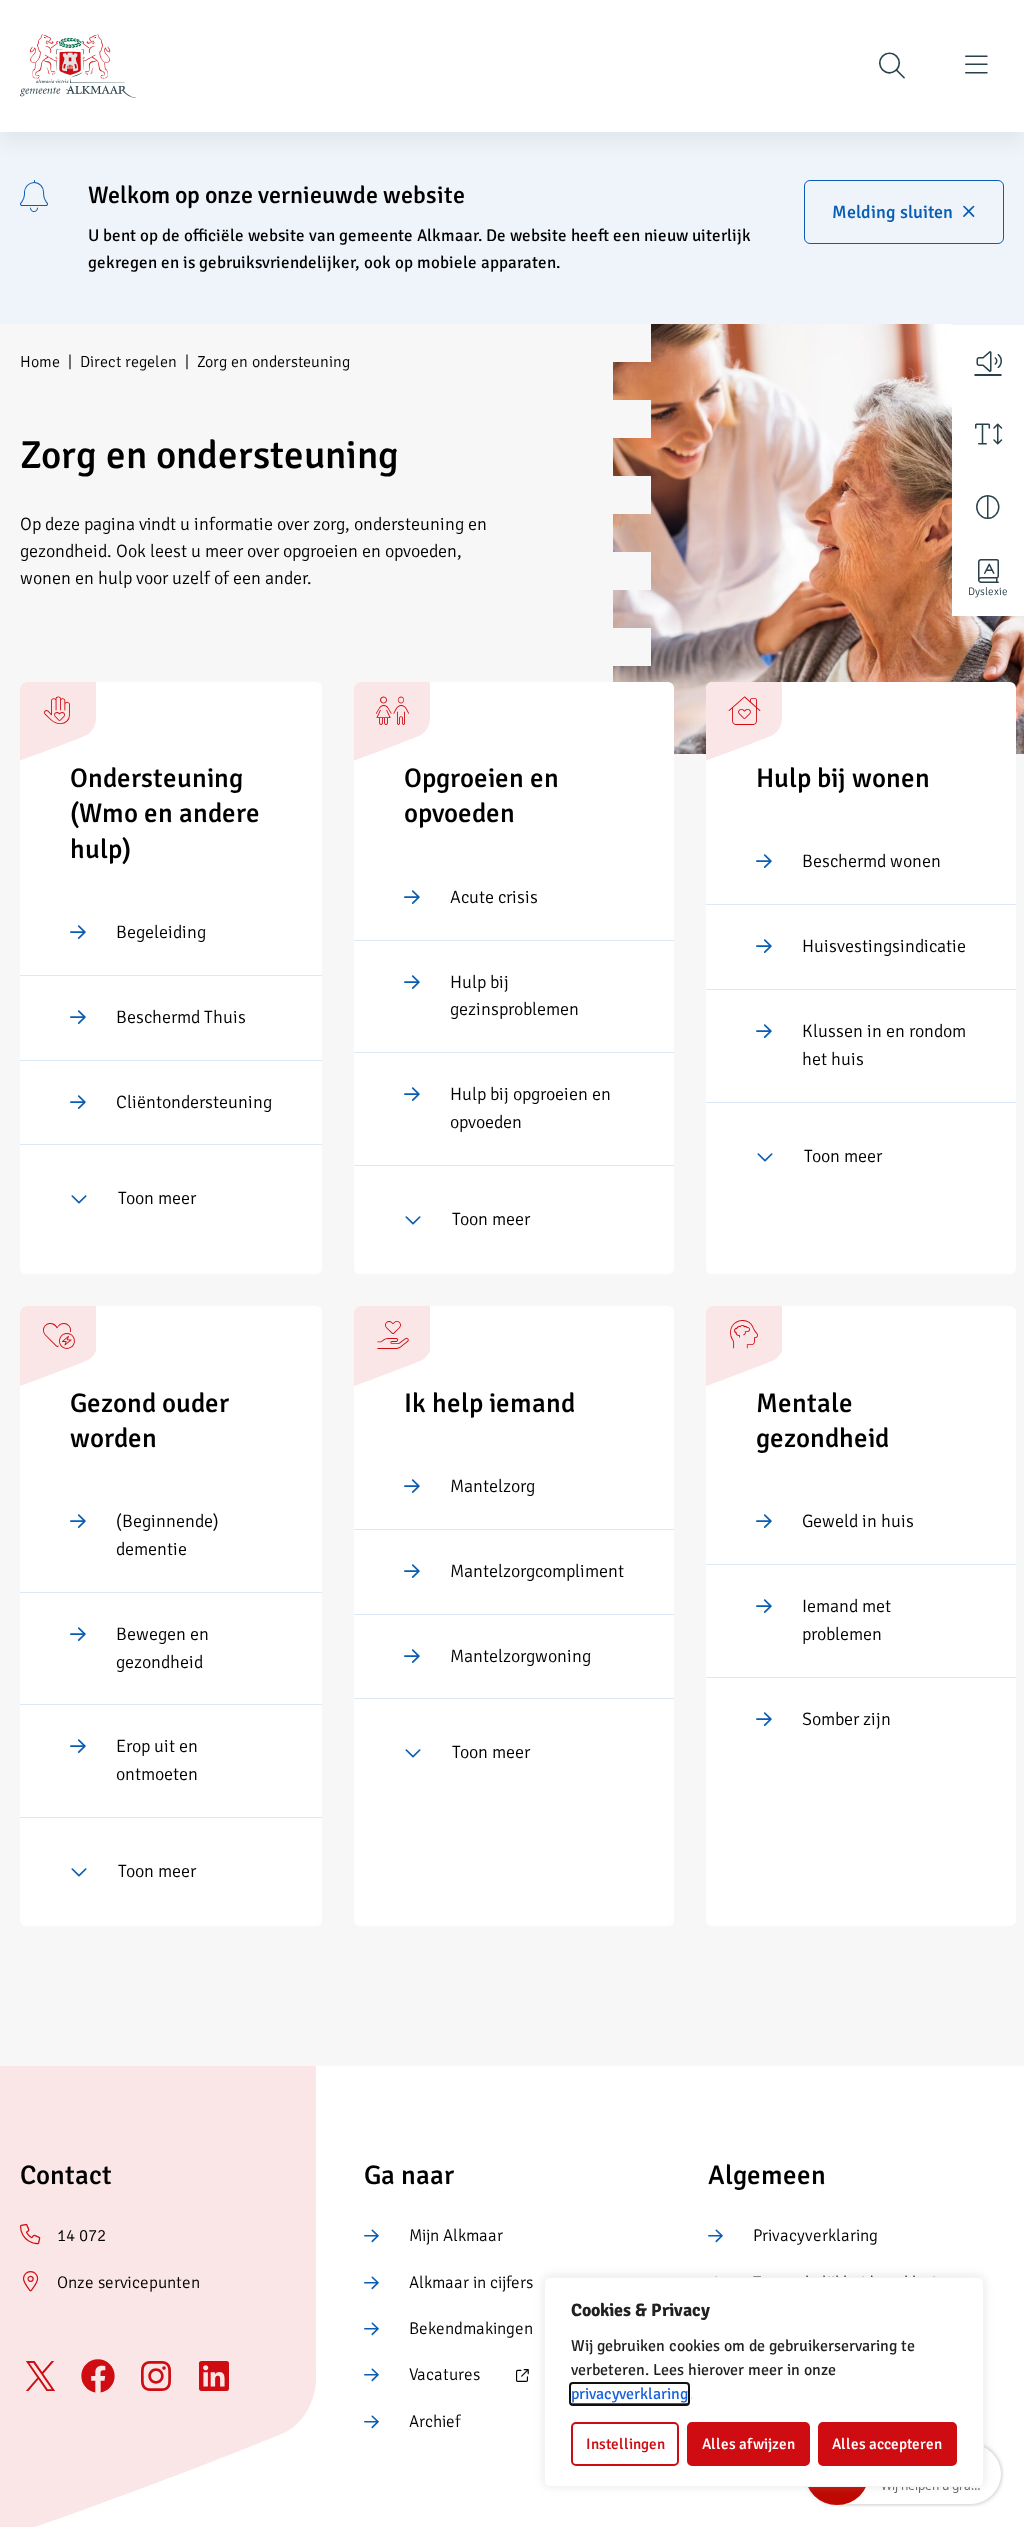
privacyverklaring (629, 2394)
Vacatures (422, 2376)
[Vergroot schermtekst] (988, 434)
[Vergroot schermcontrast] (988, 507)
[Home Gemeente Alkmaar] (78, 66)
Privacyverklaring (815, 2235)
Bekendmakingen (471, 2328)
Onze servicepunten (128, 2282)
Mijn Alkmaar (456, 2235)
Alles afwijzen (748, 2444)
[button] (988, 361)
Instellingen (625, 2444)
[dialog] (764, 2382)
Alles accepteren (887, 2444)
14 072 (81, 2235)
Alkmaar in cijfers (471, 2282)
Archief (434, 2421)
